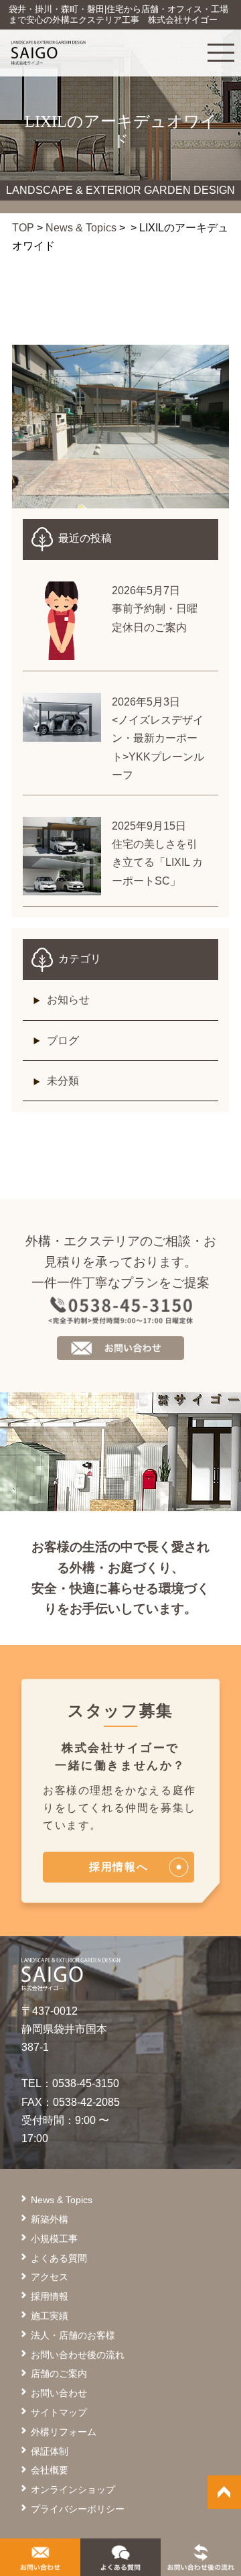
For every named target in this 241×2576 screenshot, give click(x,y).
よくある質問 (59, 2258)
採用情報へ (118, 1867)
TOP (23, 228)
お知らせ (68, 1000)
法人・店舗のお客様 (73, 2335)
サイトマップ (59, 2412)
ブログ (63, 1041)
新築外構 (50, 2219)
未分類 (63, 1081)
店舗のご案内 (59, 2373)
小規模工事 (54, 2239)
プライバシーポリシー (78, 2509)
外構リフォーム (64, 2432)
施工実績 (50, 2316)
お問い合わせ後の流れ (78, 2355)
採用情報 (50, 2296)
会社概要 (50, 2470)
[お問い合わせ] (40, 2562)
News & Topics (81, 228)
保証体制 (50, 2451)
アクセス (50, 2277)
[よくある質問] (120, 2562)
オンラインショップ (73, 2489)
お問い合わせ (59, 2393)
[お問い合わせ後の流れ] (201, 2562)
